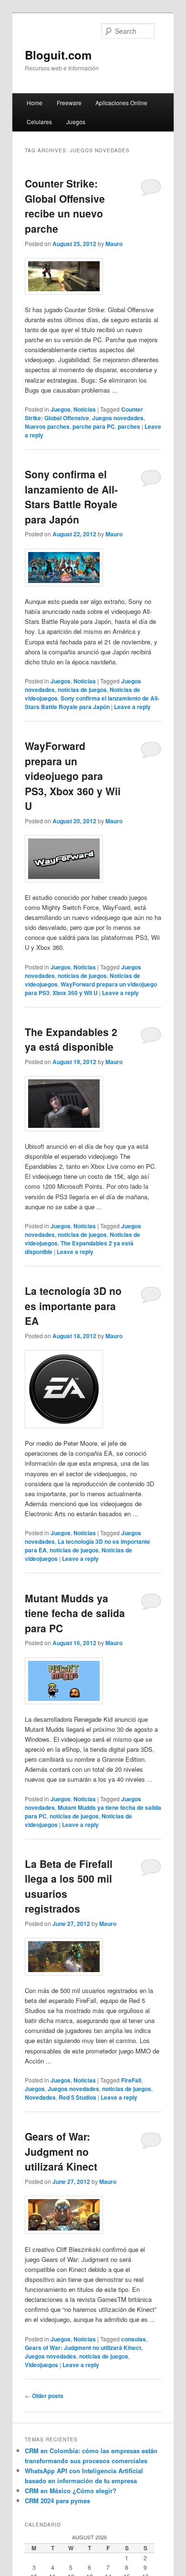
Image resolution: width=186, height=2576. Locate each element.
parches (129, 426)
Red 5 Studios (77, 2097)
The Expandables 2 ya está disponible (71, 1039)
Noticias (85, 409)
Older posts (44, 2396)
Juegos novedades (118, 418)
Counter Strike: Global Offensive (84, 414)
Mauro (114, 244)
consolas (134, 2339)
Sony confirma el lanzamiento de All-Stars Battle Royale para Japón (71, 497)
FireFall (131, 2080)
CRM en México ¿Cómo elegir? (71, 2491)
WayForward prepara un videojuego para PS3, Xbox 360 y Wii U (73, 776)
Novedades (40, 2097)
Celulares (39, 122)
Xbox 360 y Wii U (75, 993)
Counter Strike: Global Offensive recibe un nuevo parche (65, 206)
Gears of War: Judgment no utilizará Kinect (61, 2151)
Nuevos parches (47, 426)
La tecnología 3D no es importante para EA (73, 1306)
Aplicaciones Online (121, 103)
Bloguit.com (58, 55)
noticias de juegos (82, 690)
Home (35, 103)
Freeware (69, 103)
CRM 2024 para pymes (57, 2501)
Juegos (76, 122)
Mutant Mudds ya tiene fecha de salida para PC (75, 1613)
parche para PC (94, 426)
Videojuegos (41, 2365)
